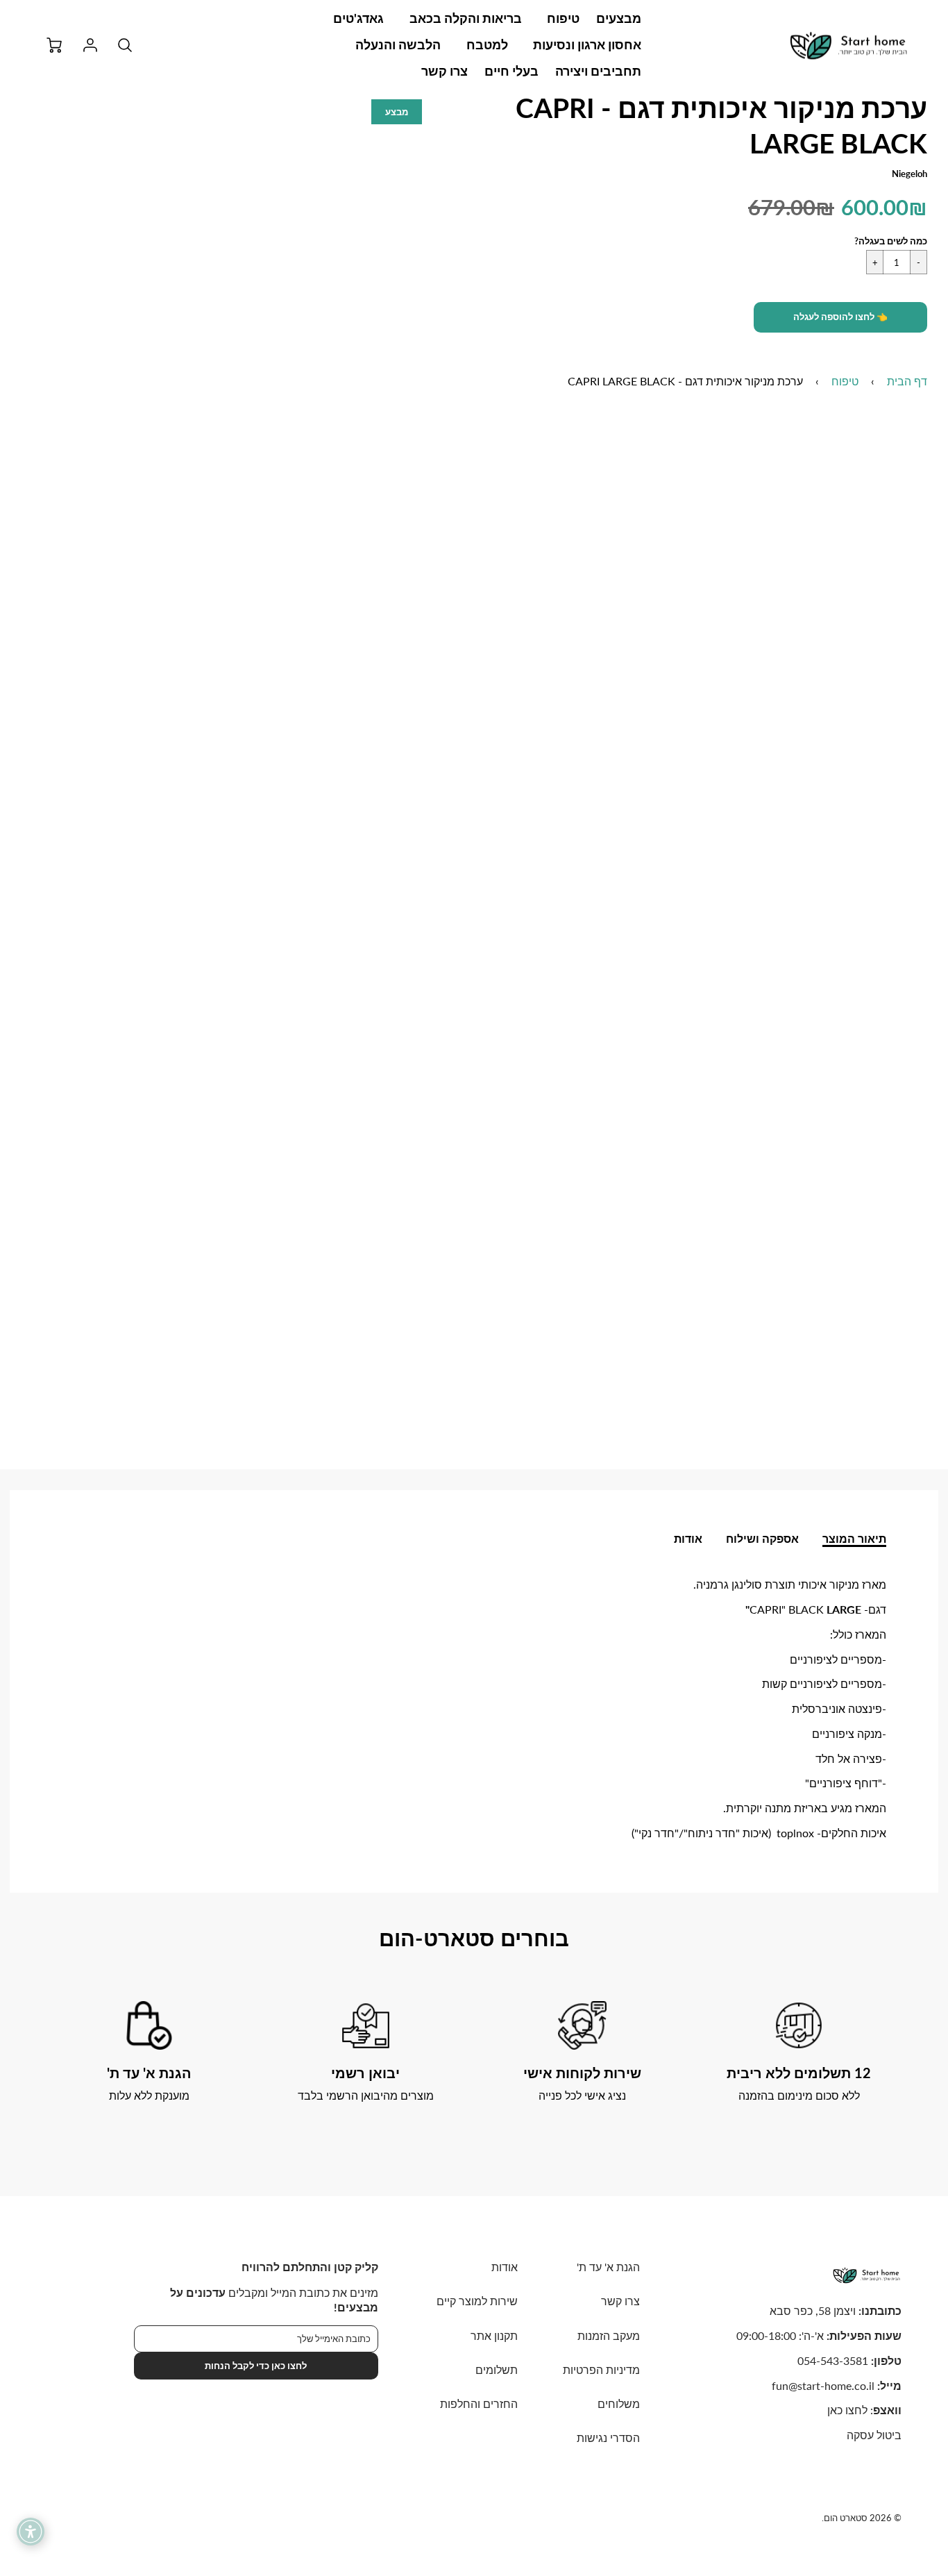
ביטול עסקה (874, 2435)
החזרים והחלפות (479, 2403)
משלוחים (619, 2403)
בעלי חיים (511, 71)
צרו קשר (445, 71)
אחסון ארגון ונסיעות (587, 44)
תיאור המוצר (854, 1538)
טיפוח (563, 18)
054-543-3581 (833, 2360)
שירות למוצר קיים (477, 2301)
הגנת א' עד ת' (608, 2267)
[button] (840, 317)
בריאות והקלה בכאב (466, 18)
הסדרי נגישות (608, 2437)
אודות (688, 1538)
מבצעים (619, 18)
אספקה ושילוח (762, 1538)
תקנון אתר (494, 2335)
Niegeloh (909, 174)
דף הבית (907, 381)
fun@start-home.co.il (823, 2385)
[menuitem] (619, 18)
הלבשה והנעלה (398, 44)
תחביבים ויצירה (598, 71)
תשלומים (497, 2369)
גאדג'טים (358, 18)
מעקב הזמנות (609, 2335)
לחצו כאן (847, 2410)
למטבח (487, 44)
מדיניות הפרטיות (601, 2369)
